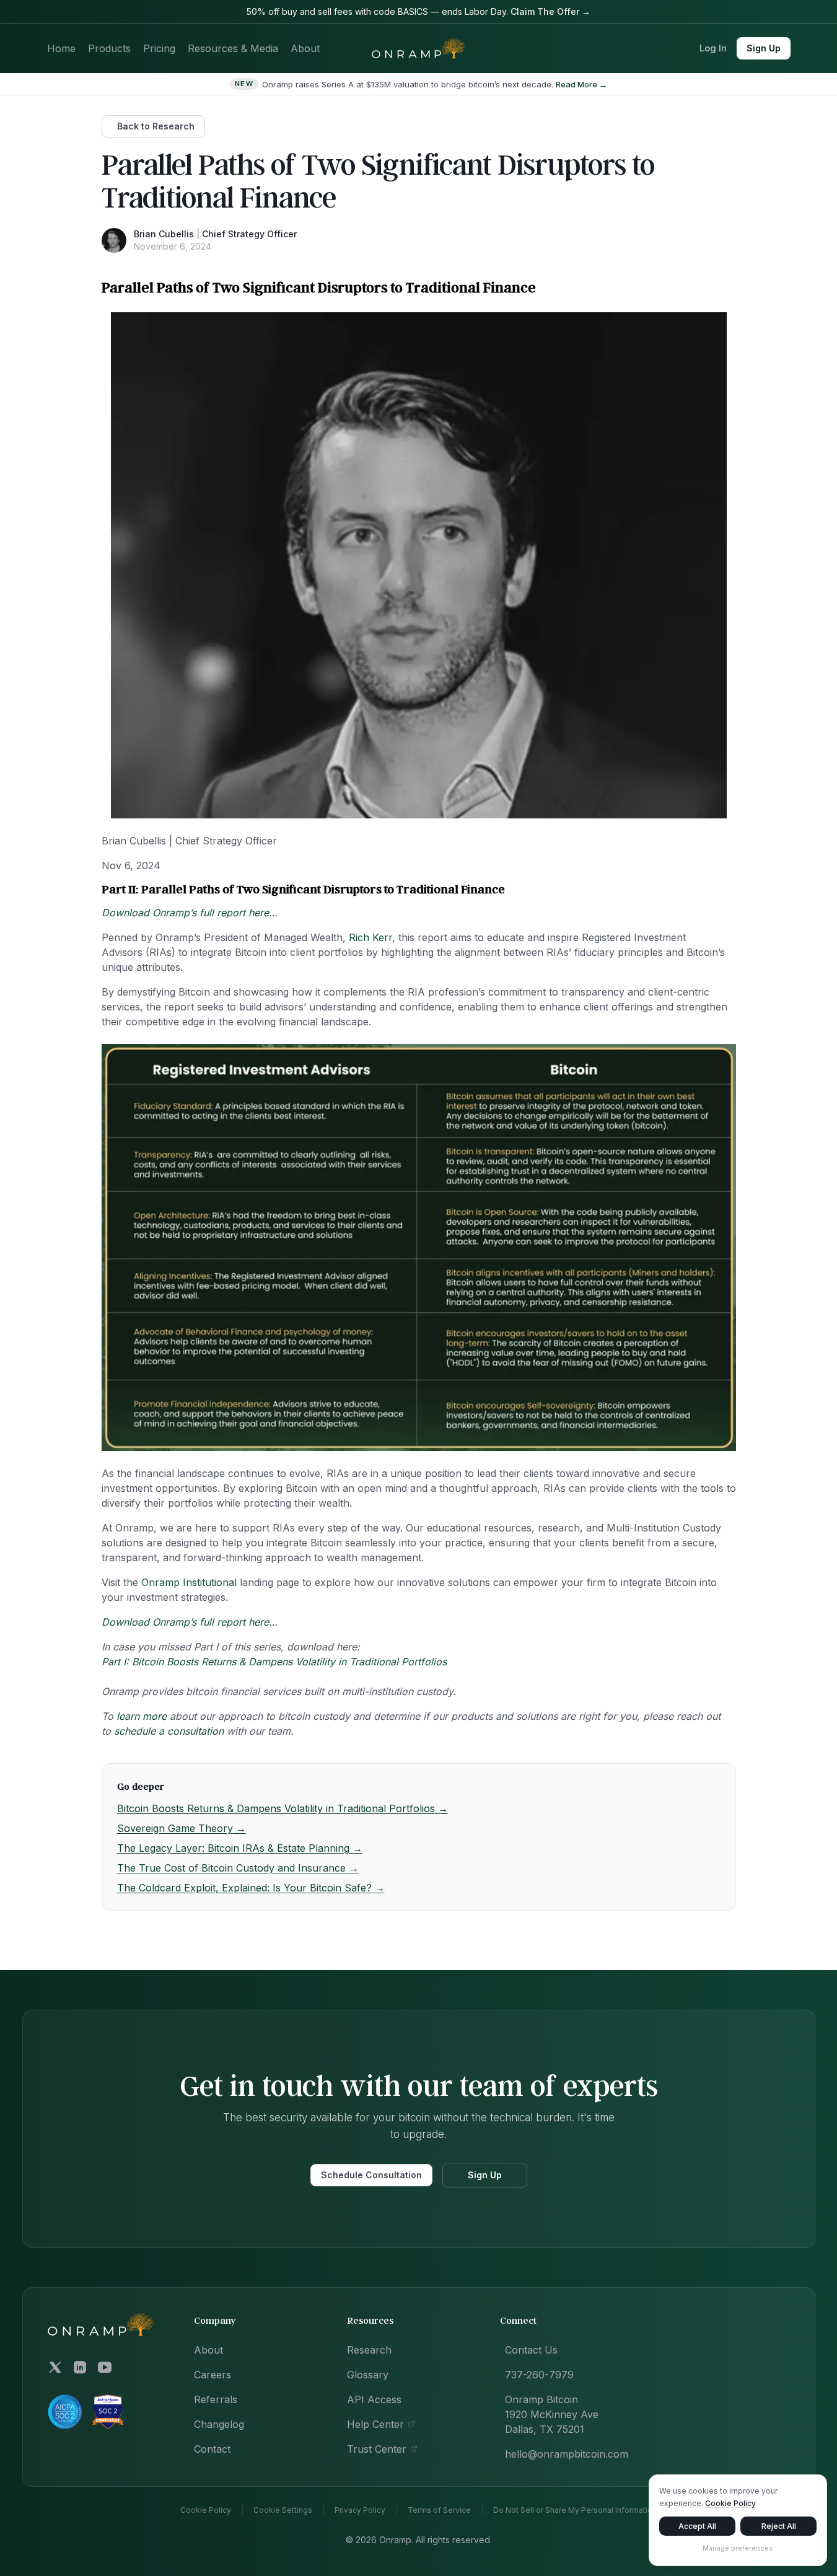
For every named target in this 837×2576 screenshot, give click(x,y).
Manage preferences (738, 2548)
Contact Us (531, 2350)
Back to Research (156, 126)
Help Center (375, 2424)
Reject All (779, 2526)
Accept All (697, 2526)
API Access (374, 2399)
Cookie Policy (206, 2510)
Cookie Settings (283, 2510)
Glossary (368, 2375)
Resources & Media (233, 48)
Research (369, 2350)
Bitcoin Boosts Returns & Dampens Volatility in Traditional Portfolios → (283, 1808)
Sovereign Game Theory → (182, 1828)
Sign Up (764, 48)
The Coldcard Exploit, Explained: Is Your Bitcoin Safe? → (251, 1888)
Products (109, 48)
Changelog (219, 2424)
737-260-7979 (539, 2375)
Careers (213, 2375)
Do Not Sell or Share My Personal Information (575, 2510)
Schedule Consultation (371, 2175)
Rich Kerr (370, 937)
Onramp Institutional (189, 1582)
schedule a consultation (169, 1731)
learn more (142, 1716)
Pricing (159, 48)
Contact (212, 2449)
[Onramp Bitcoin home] (101, 2324)
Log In (713, 48)
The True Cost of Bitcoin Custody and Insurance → (238, 1868)
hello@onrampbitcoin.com (567, 2454)
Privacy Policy (360, 2510)
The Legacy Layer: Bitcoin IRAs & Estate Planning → (240, 1848)
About (305, 48)
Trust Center (377, 2449)
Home (61, 48)
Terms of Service (439, 2510)
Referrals (216, 2399)
